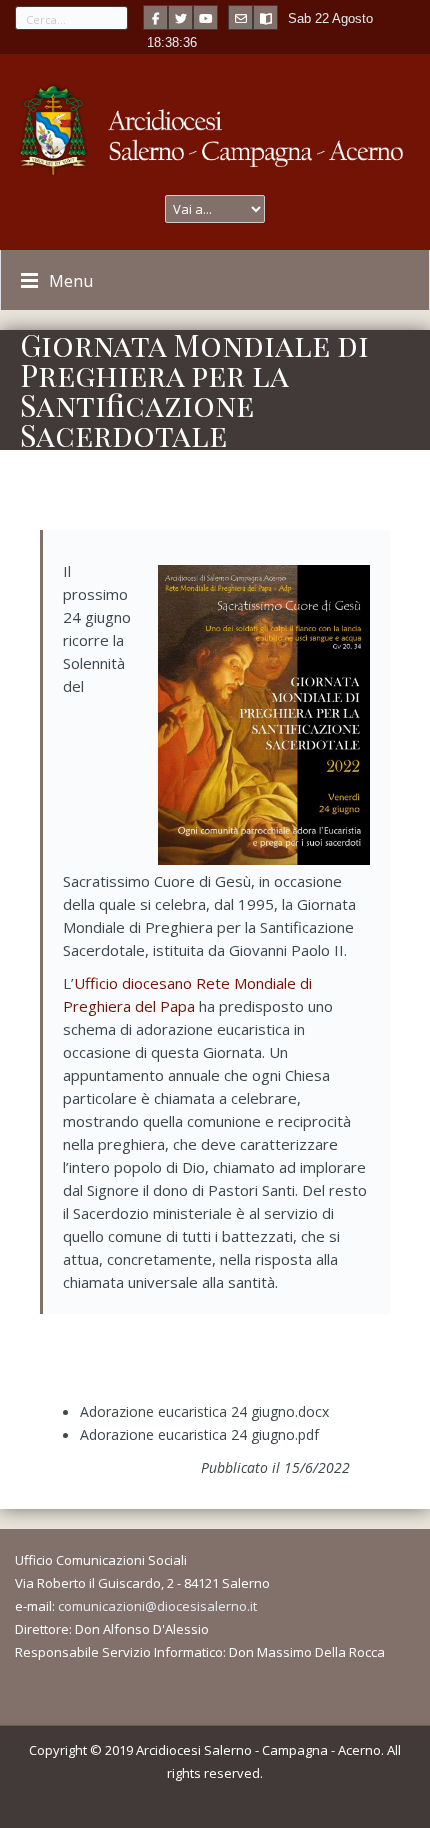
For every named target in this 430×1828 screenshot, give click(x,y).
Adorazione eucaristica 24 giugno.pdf (199, 1434)
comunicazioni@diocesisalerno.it (157, 1606)
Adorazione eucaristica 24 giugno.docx (204, 1411)
